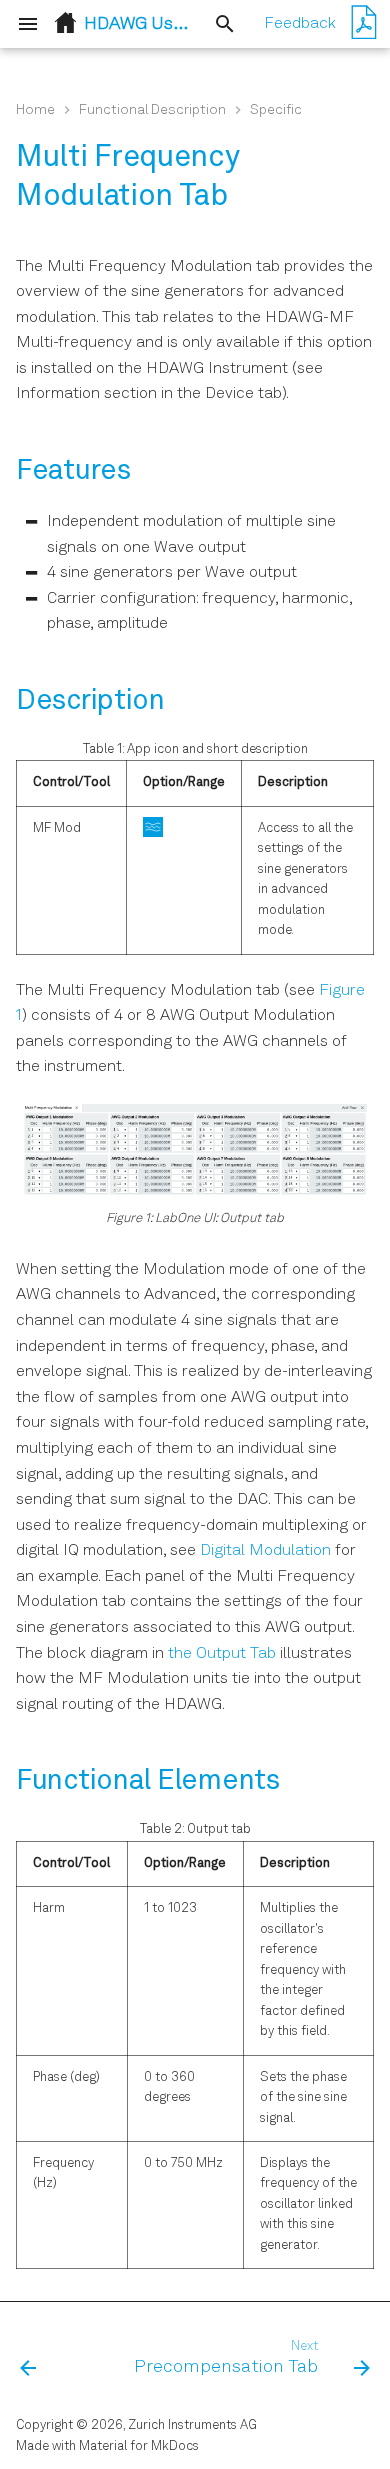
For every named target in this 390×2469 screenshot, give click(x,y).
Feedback (300, 24)
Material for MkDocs (139, 2446)
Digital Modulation (265, 1551)
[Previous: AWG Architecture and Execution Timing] (28, 2359)
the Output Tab (222, 1654)
